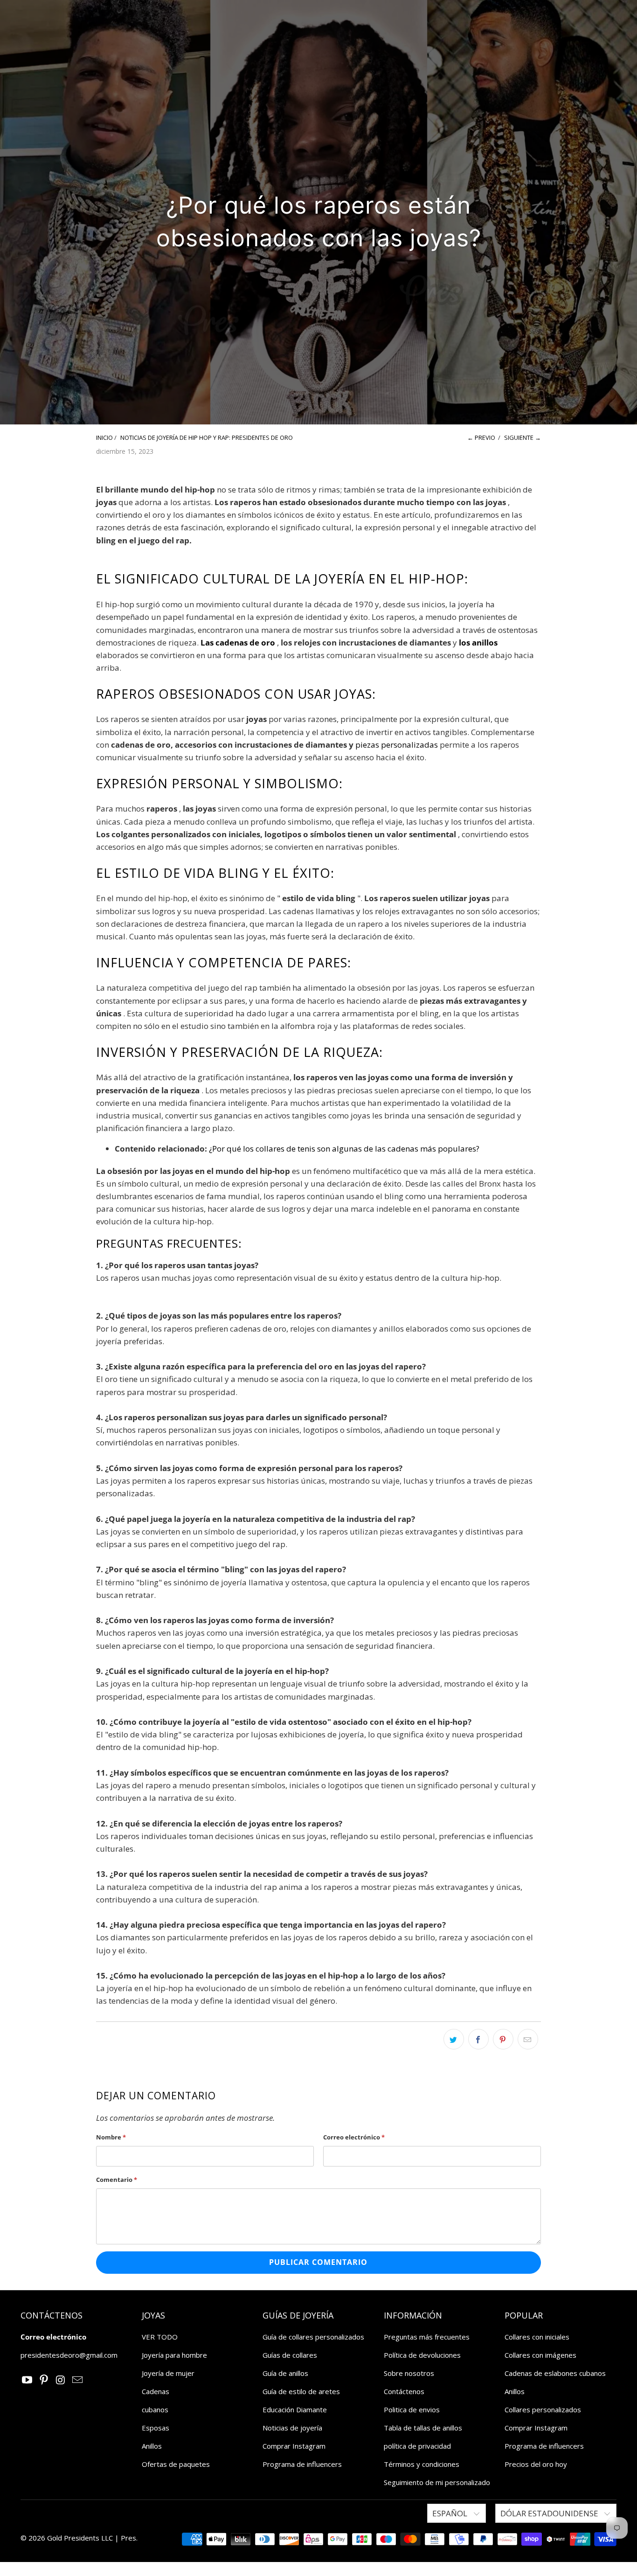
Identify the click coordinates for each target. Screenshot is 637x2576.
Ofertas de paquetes (176, 2464)
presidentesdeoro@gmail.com (69, 2355)
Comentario (117, 2180)
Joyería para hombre (174, 2355)
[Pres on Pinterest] (44, 2380)
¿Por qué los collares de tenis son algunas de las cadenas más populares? (344, 1149)
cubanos (155, 2409)
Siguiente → (523, 437)
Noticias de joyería (292, 2428)
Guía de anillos (285, 2373)
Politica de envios (412, 2409)
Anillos (152, 2446)
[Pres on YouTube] (28, 2380)
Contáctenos (404, 2391)
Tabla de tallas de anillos (423, 2428)
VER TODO (160, 2337)
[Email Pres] (77, 2380)
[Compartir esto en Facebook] (478, 2039)
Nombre (111, 2137)
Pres (128, 2538)
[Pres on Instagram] (61, 2380)
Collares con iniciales (537, 2337)
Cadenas (156, 2391)
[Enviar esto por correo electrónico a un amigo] (528, 2039)
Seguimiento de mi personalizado (437, 2482)
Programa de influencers (302, 2464)
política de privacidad (417, 2446)
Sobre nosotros (409, 2373)
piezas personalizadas (397, 745)
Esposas (156, 2428)
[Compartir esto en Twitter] (454, 2039)
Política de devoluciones (422, 2355)
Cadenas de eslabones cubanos (555, 2373)
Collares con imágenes (540, 2355)
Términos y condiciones (422, 2464)
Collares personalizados (543, 2409)
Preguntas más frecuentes (427, 2337)
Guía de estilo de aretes (301, 2391)
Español (451, 2513)
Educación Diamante (295, 2409)
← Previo (481, 437)
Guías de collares (290, 2355)
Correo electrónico (354, 2137)
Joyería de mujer (168, 2373)
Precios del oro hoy (536, 2464)
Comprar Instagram (294, 2446)
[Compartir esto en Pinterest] (503, 2039)
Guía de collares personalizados (313, 2337)
